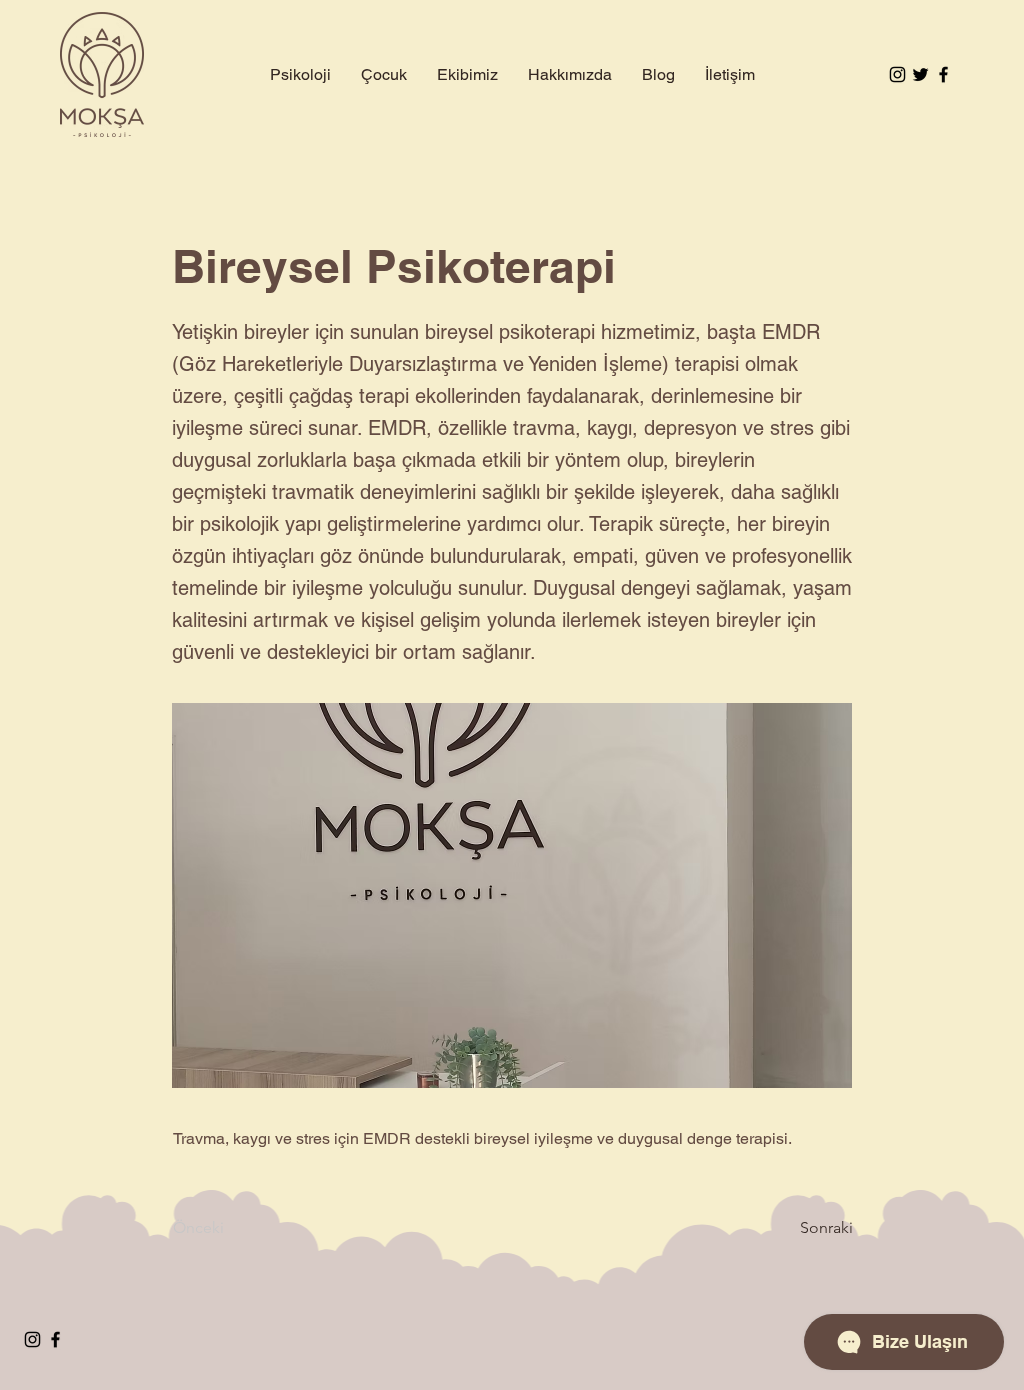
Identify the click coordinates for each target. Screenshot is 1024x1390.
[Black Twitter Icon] (920, 74)
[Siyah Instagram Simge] (897, 74)
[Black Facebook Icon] (943, 74)
